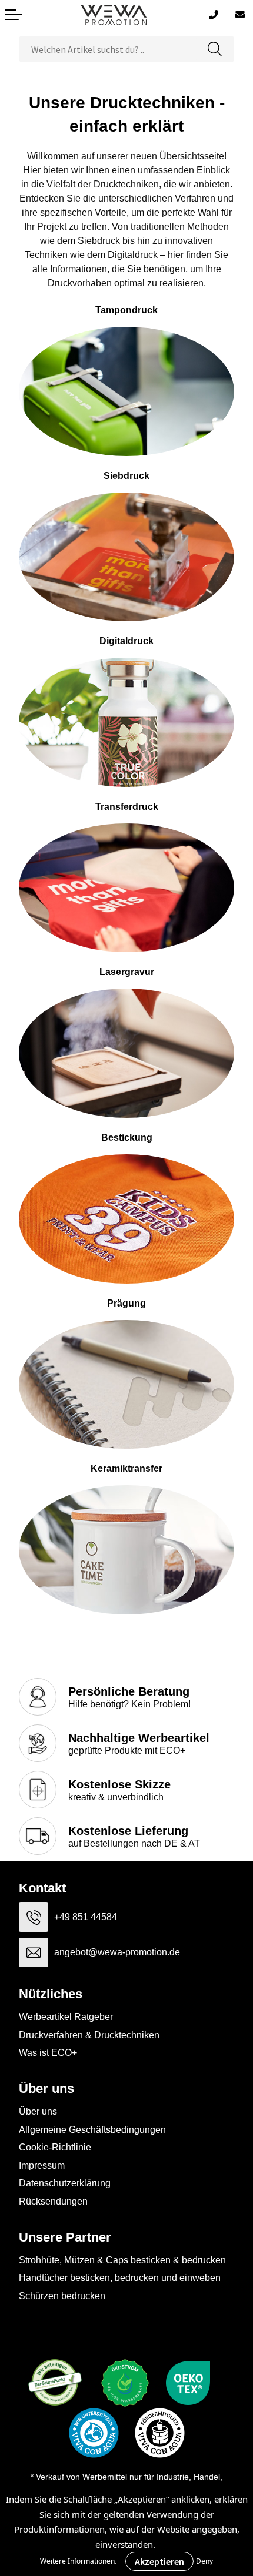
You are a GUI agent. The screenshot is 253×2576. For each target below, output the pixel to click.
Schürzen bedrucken (62, 2296)
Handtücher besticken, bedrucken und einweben (120, 2278)
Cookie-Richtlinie (55, 2147)
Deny (204, 2561)
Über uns (38, 2111)
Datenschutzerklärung (65, 2183)
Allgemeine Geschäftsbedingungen (92, 2130)
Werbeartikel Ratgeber (66, 2017)
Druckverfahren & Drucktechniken (89, 2035)
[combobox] (108, 49)
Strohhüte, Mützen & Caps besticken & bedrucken (122, 2260)
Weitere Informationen (77, 2561)
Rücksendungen (53, 2201)
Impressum (42, 2165)
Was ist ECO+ (48, 2053)
